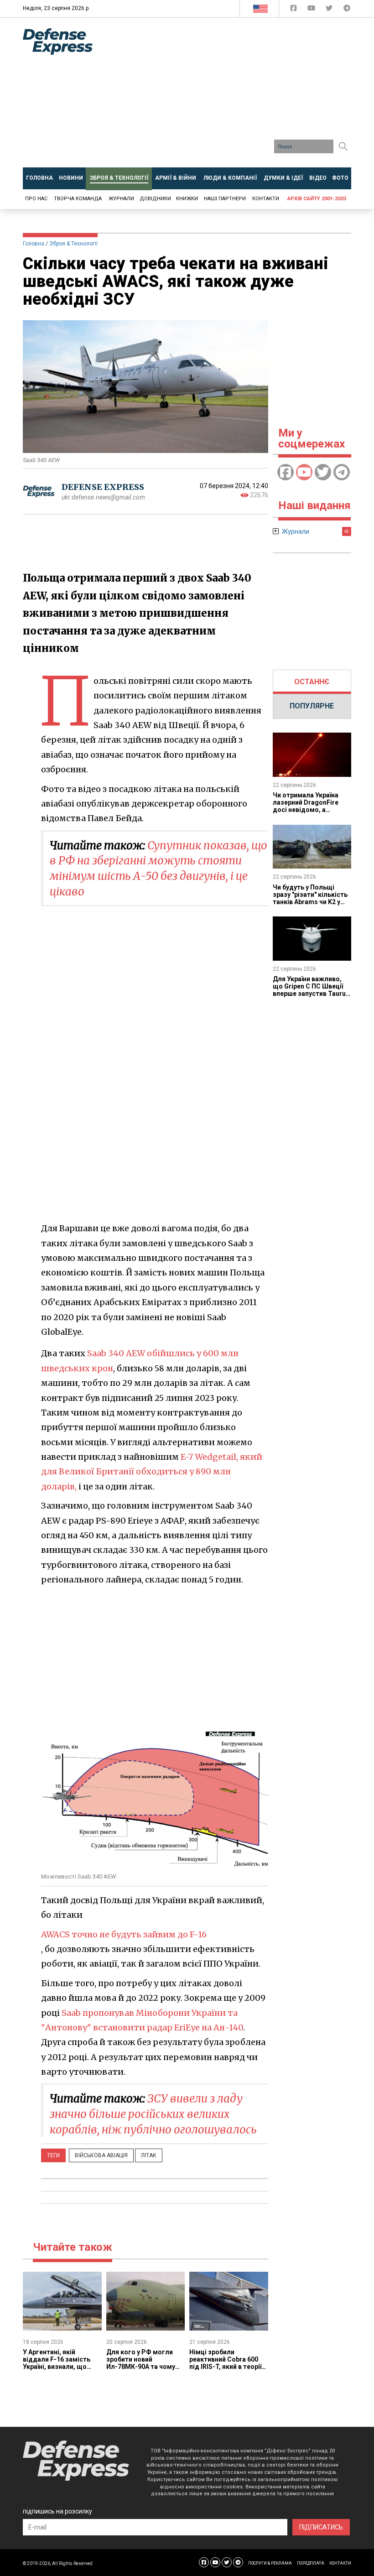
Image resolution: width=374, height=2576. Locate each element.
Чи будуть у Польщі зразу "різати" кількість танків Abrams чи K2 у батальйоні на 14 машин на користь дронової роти (311, 906)
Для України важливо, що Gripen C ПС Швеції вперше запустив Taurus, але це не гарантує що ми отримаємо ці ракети (312, 994)
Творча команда (78, 199)
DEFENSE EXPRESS (103, 487)
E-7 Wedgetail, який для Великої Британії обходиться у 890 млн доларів (152, 1472)
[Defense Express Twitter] (330, 10)
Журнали (121, 199)
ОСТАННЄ (312, 682)
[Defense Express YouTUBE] (312, 10)
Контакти (266, 199)
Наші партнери (225, 199)
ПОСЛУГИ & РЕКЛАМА (270, 2563)
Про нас (36, 199)
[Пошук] (343, 146)
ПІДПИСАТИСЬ (321, 2527)
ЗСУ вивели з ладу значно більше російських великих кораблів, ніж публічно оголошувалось (153, 2114)
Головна (34, 244)
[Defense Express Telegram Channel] (347, 10)
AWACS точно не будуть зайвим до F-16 (124, 1934)
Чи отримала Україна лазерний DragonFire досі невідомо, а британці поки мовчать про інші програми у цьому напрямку (309, 813)
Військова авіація (101, 2155)
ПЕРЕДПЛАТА (311, 2563)
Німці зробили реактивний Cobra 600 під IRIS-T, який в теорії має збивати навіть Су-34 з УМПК (225, 2367)
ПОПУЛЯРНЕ (312, 706)
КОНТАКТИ (340, 2563)
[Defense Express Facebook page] (294, 10)
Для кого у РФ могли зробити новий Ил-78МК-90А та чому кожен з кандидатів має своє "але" (145, 2367)
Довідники (155, 199)
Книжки (187, 199)
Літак (149, 2155)
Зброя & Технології (73, 244)
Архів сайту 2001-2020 (317, 199)
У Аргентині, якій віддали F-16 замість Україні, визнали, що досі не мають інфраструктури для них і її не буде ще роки (62, 2370)
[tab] (312, 682)
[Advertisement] (240, 96)
